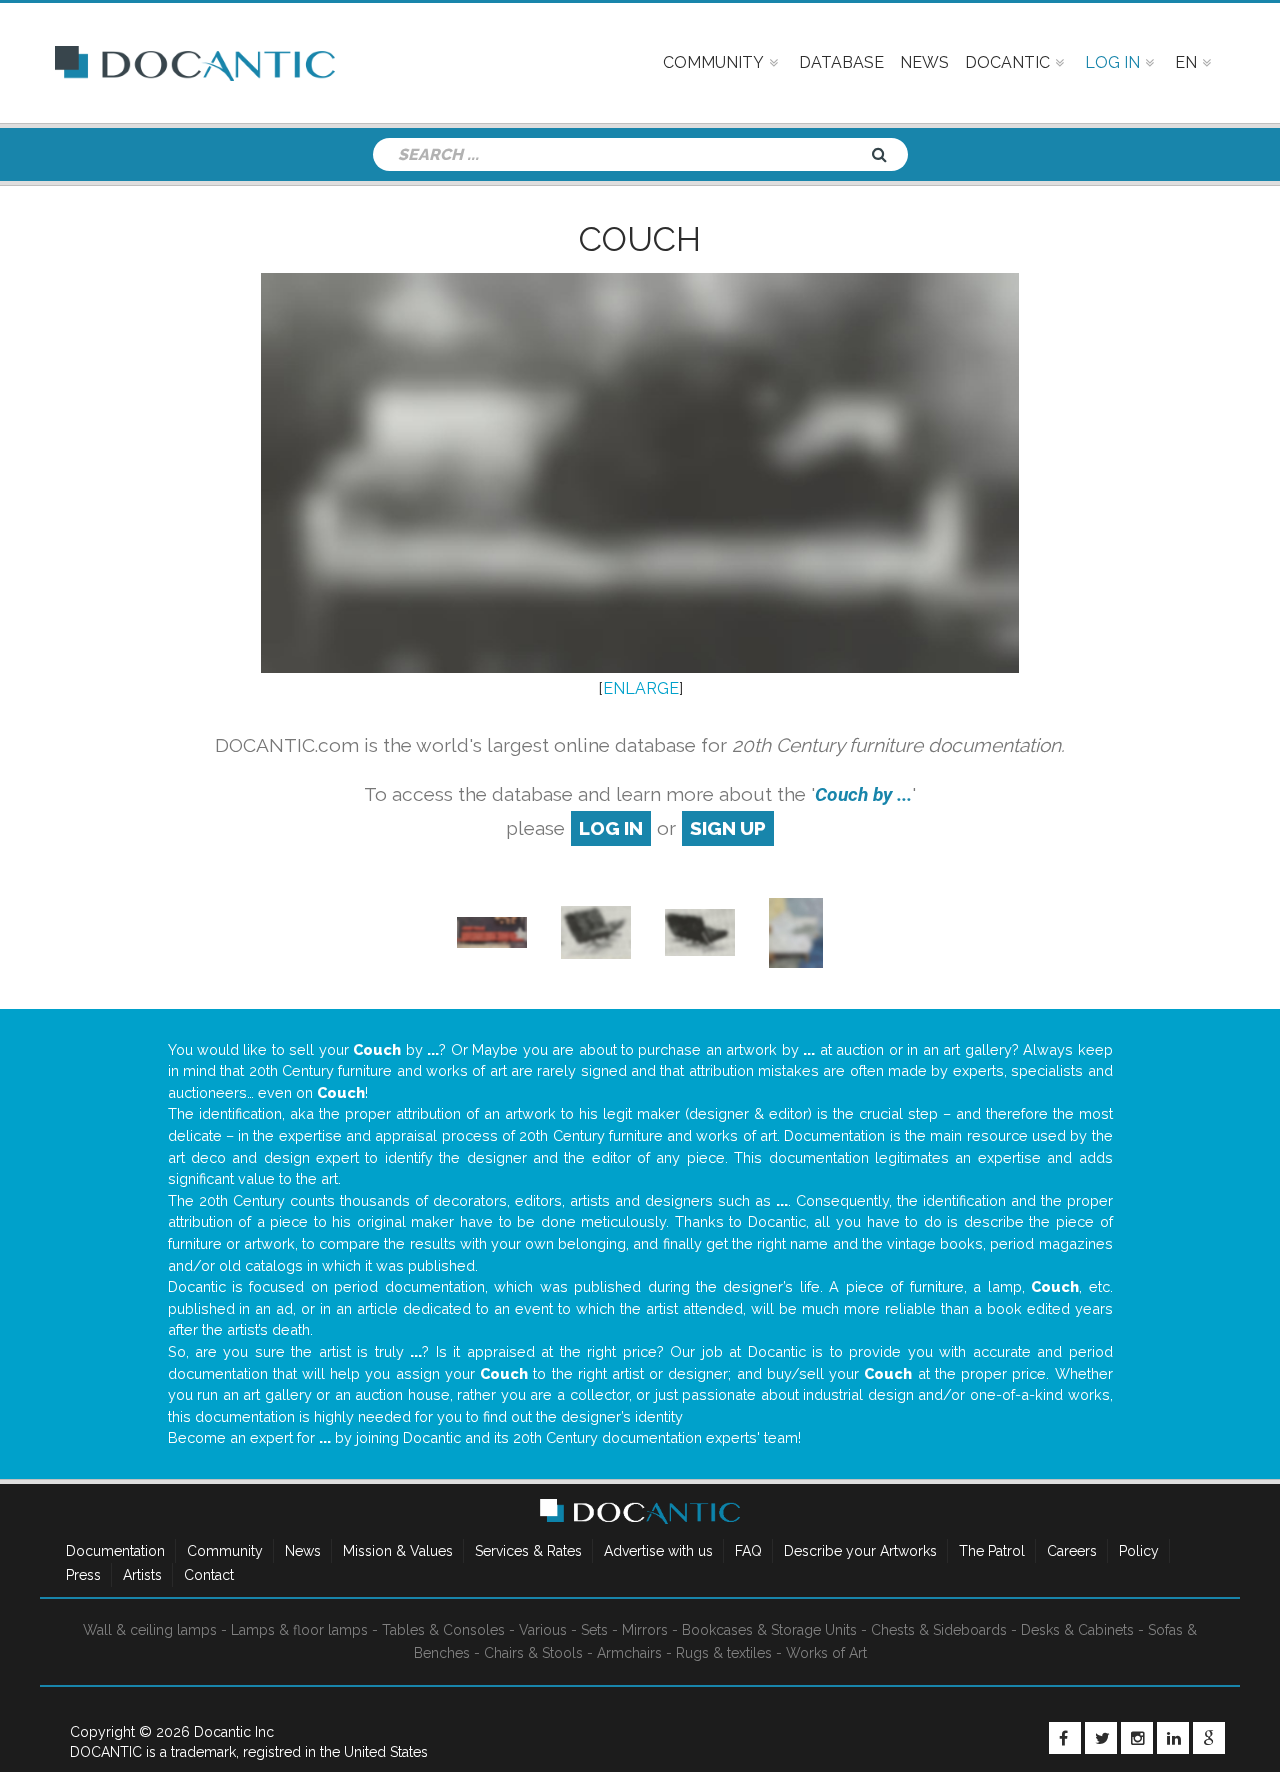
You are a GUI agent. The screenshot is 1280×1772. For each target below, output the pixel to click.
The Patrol (992, 1551)
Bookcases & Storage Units (769, 1630)
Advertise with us (658, 1551)
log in (611, 828)
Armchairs (629, 1653)
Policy (1139, 1551)
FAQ (748, 1551)
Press (83, 1575)
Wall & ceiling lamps (150, 1630)
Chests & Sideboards (939, 1630)
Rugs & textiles (724, 1653)
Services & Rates (528, 1551)
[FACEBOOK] (1065, 1738)
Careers (1072, 1551)
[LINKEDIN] (1173, 1738)
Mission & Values (398, 1551)
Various (543, 1630)
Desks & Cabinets (1077, 1630)
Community (225, 1551)
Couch (640, 239)
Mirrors (645, 1630)
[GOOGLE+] (1209, 1738)
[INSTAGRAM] (1137, 1738)
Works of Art (826, 1653)
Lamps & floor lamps (299, 1630)
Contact (209, 1575)
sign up (728, 828)
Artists (142, 1575)
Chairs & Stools (533, 1653)
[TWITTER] (1101, 1738)
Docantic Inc (234, 1732)
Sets (594, 1630)
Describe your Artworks (860, 1551)
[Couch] (492, 931)
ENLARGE (641, 688)
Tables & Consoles (443, 1630)
